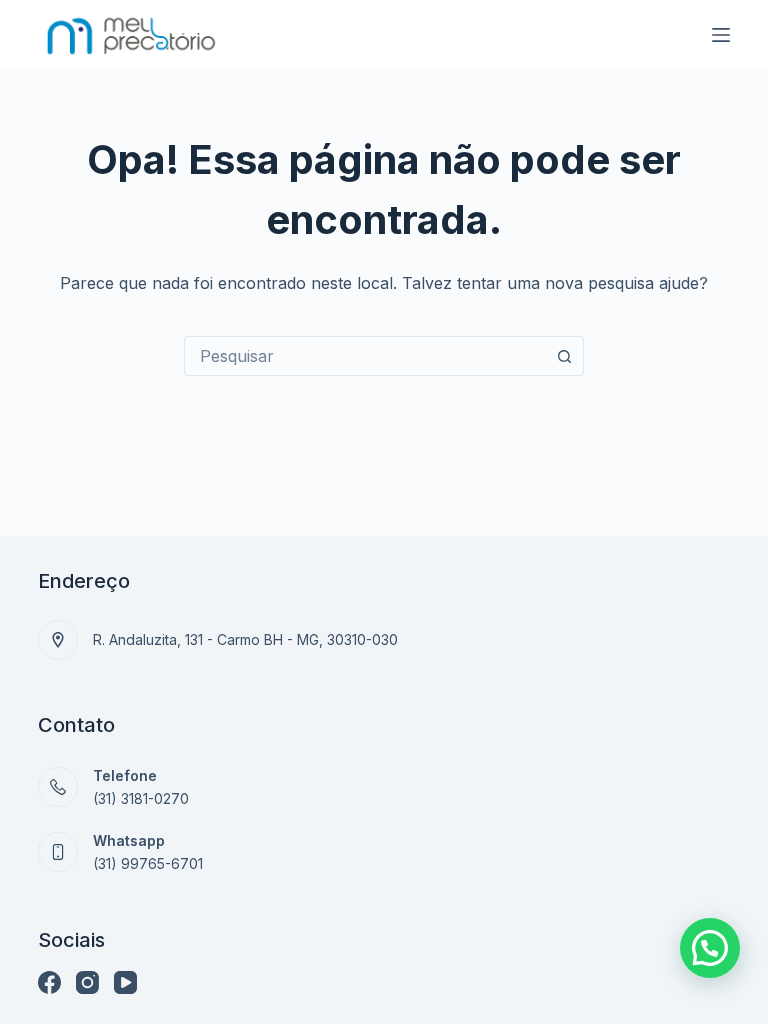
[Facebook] (49, 982)
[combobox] (365, 356)
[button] (710, 948)
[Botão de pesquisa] (564, 356)
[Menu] (721, 35)
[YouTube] (125, 982)
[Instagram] (87, 982)
